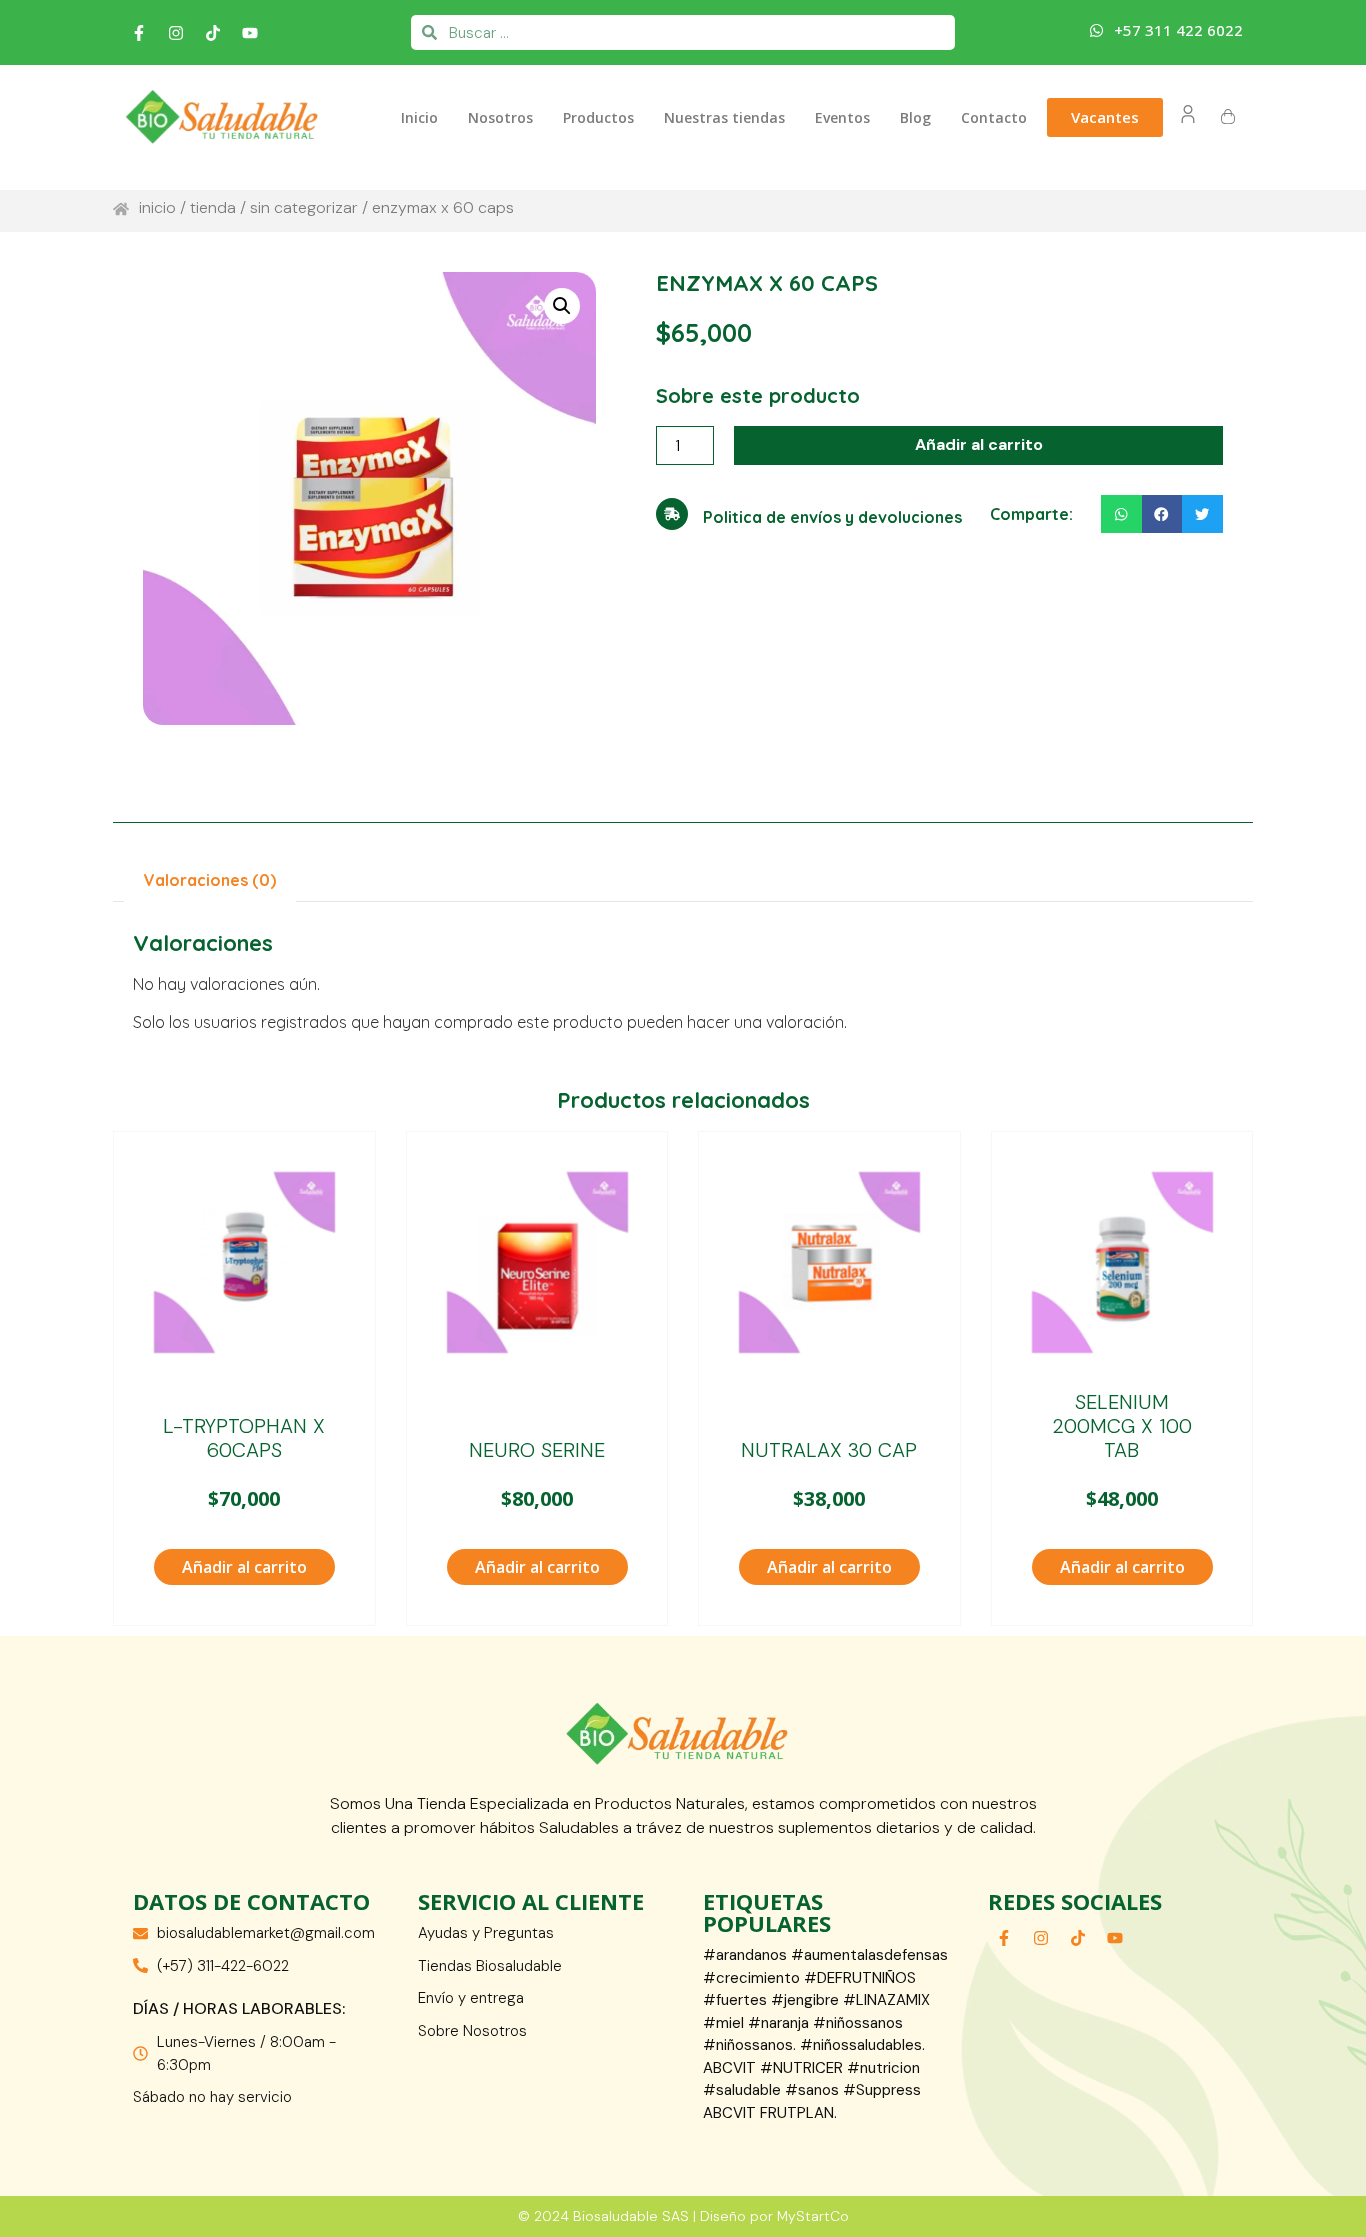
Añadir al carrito (979, 444)
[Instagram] (176, 33)
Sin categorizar (304, 207)
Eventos (842, 117)
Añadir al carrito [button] (244, 1567)
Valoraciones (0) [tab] (210, 880)
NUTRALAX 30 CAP (829, 1450)
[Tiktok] (213, 33)
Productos (598, 117)
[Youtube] (250, 33)
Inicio (419, 117)
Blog (915, 117)
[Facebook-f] (139, 33)
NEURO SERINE (537, 1450)
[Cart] (1228, 117)
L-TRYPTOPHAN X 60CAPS (244, 1438)
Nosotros (500, 117)
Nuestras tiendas (724, 117)
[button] (562, 306)
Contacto (994, 117)
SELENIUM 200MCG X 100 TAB (1122, 1426)
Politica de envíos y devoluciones (832, 517)
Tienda (213, 207)
